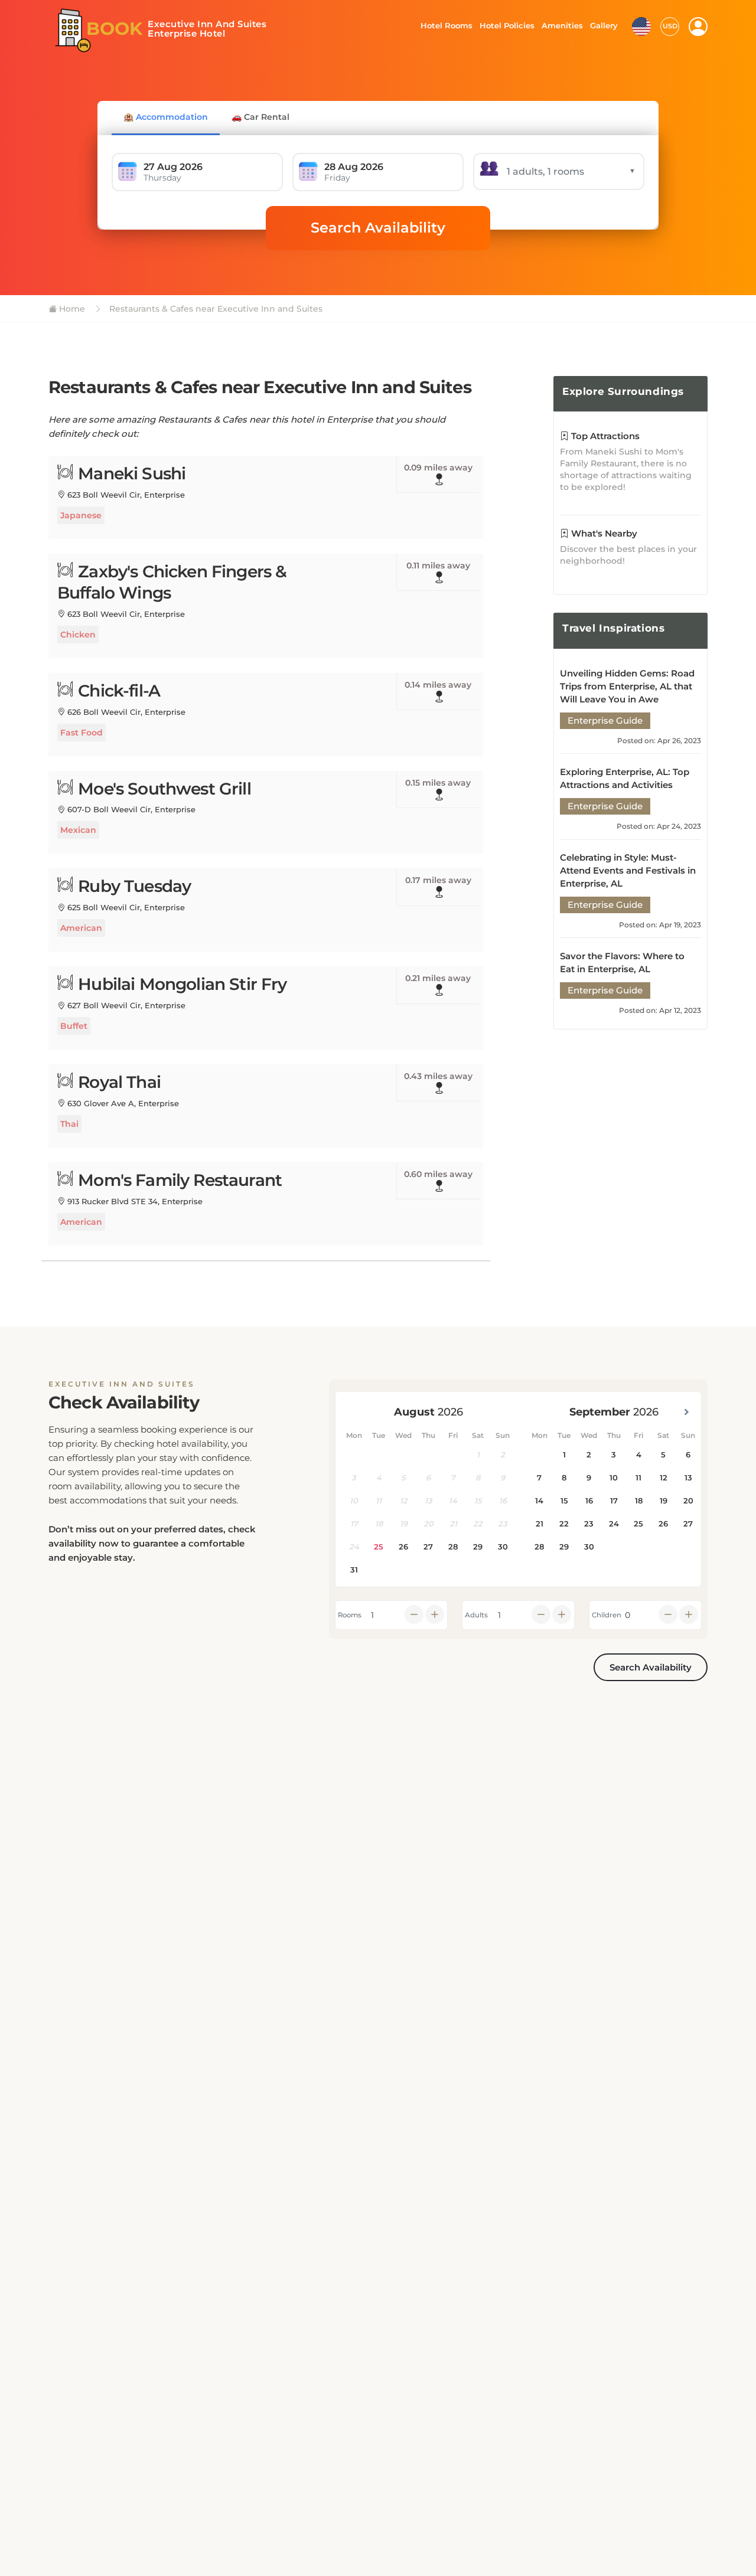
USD (670, 26)
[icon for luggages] (641, 25)
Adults (476, 1615)
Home (71, 309)
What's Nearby (603, 533)
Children (607, 1615)
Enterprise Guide (605, 720)
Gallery (604, 25)
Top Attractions (604, 436)
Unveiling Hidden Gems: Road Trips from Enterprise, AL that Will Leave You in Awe (627, 686)
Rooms (350, 1615)
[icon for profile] (698, 27)
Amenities (562, 25)
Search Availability (378, 228)
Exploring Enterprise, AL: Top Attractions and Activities (625, 778)
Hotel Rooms (443, 25)
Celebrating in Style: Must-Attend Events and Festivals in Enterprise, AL (628, 870)
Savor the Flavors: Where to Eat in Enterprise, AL (622, 962)
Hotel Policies (506, 25)
